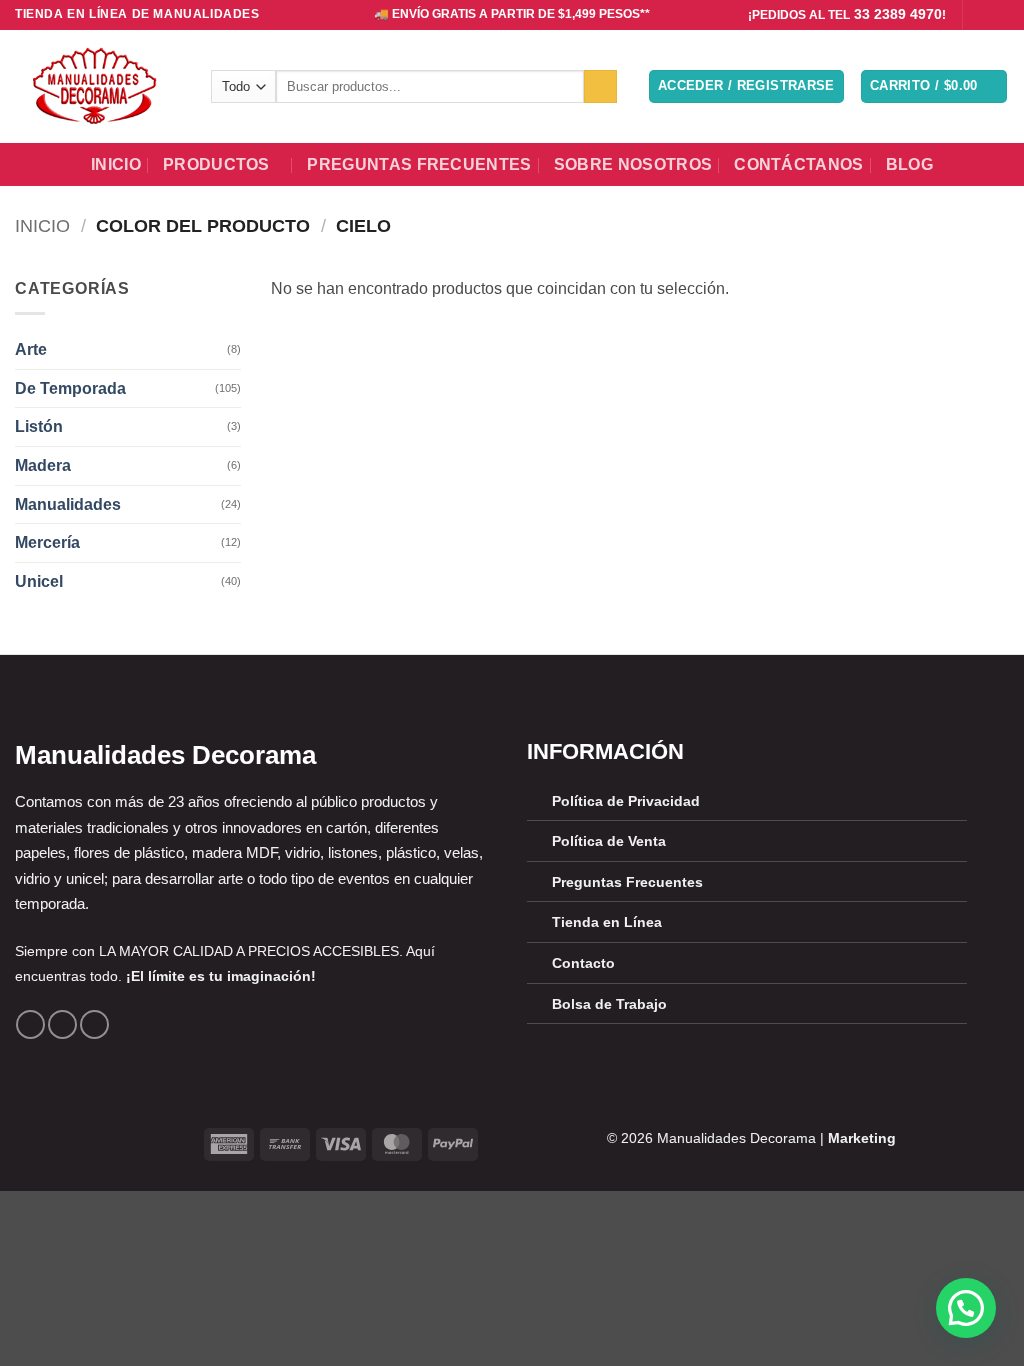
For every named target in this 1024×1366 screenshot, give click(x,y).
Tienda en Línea (607, 922)
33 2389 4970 (898, 14)
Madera (43, 465)
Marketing (862, 1138)
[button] (746, 86)
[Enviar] (600, 87)
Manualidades (68, 504)
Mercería (47, 542)
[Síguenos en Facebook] (980, 15)
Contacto (583, 963)
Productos (216, 164)
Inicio (116, 164)
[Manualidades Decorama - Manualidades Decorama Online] (98, 86)
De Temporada (70, 388)
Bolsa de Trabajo (609, 1004)
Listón (39, 426)
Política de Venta (609, 841)
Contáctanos (799, 164)
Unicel (39, 581)
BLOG (909, 164)
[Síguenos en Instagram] (999, 15)
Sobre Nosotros (633, 164)
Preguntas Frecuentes (419, 164)
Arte (31, 349)
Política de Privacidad (626, 801)
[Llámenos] (94, 1024)
